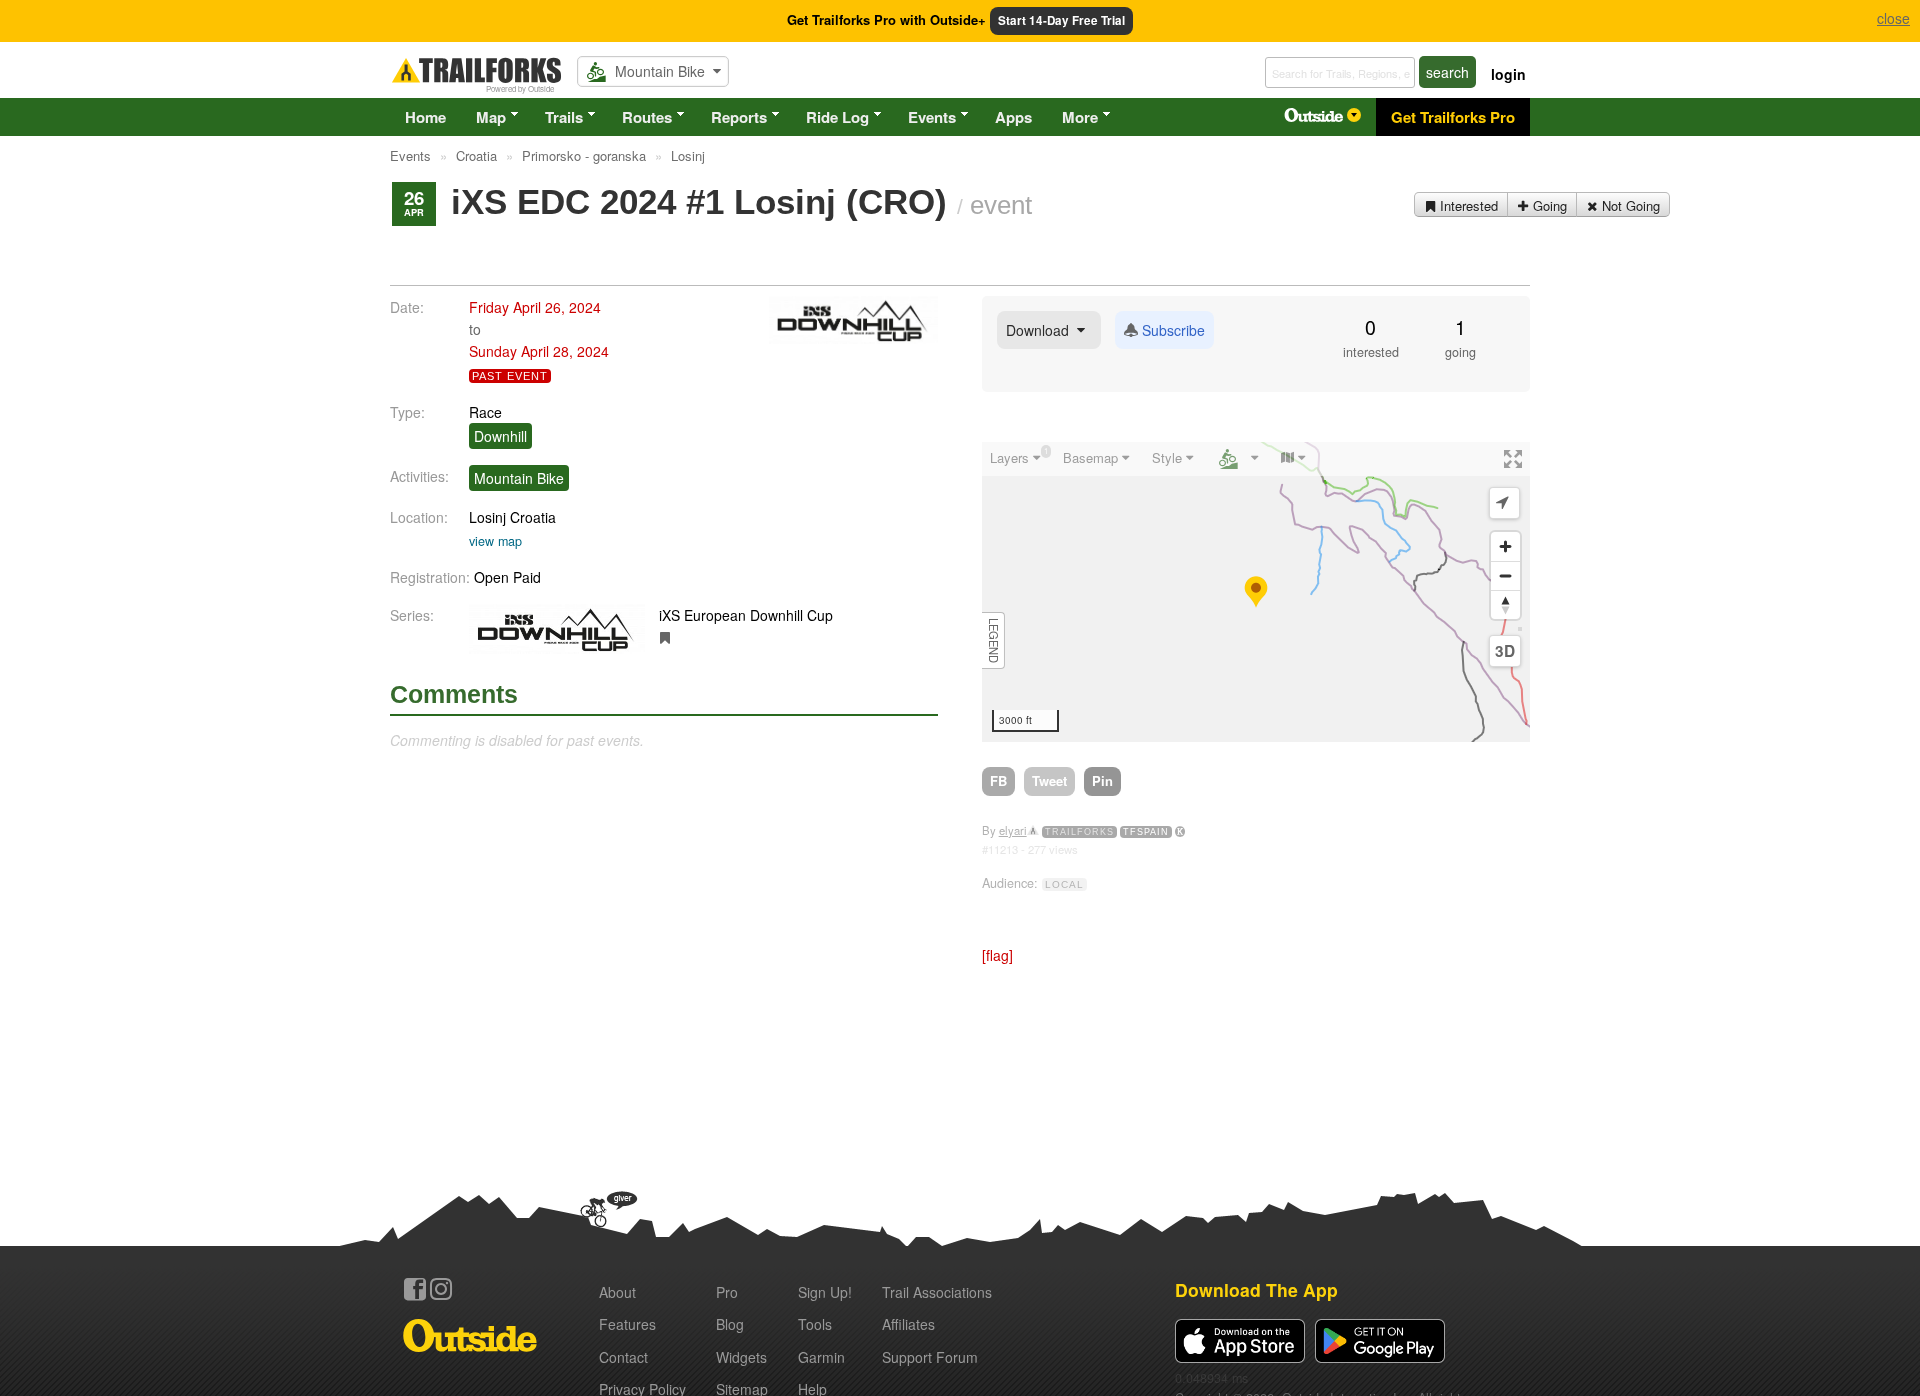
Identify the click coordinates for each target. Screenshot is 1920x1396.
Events (932, 117)
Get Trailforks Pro (1453, 117)
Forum (930, 1357)
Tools (815, 1324)
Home (425, 117)
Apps (1013, 117)
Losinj (487, 517)
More (1080, 117)
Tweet (1049, 780)
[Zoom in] (1505, 546)
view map (495, 541)
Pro (727, 1292)
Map (491, 117)
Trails (564, 117)
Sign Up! (825, 1292)
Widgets (741, 1357)
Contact (623, 1357)
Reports (739, 117)
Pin (1102, 780)
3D (1505, 651)
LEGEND (994, 640)
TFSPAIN (1146, 832)
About (617, 1292)
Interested (1467, 205)
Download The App (1256, 1289)
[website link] (665, 637)
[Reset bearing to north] (1505, 604)
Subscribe (1171, 330)
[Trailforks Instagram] (441, 1289)
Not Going (1629, 205)
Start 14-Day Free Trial (1061, 20)
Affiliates (908, 1324)
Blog (730, 1324)
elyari (1013, 830)
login (1508, 74)
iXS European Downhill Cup (746, 615)
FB (998, 780)
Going (1548, 205)
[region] (1256, 592)
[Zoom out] (1505, 575)
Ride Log (837, 117)
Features (627, 1324)
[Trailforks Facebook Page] (415, 1289)
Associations (937, 1292)
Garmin (821, 1357)
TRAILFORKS (1079, 832)
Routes (647, 117)
